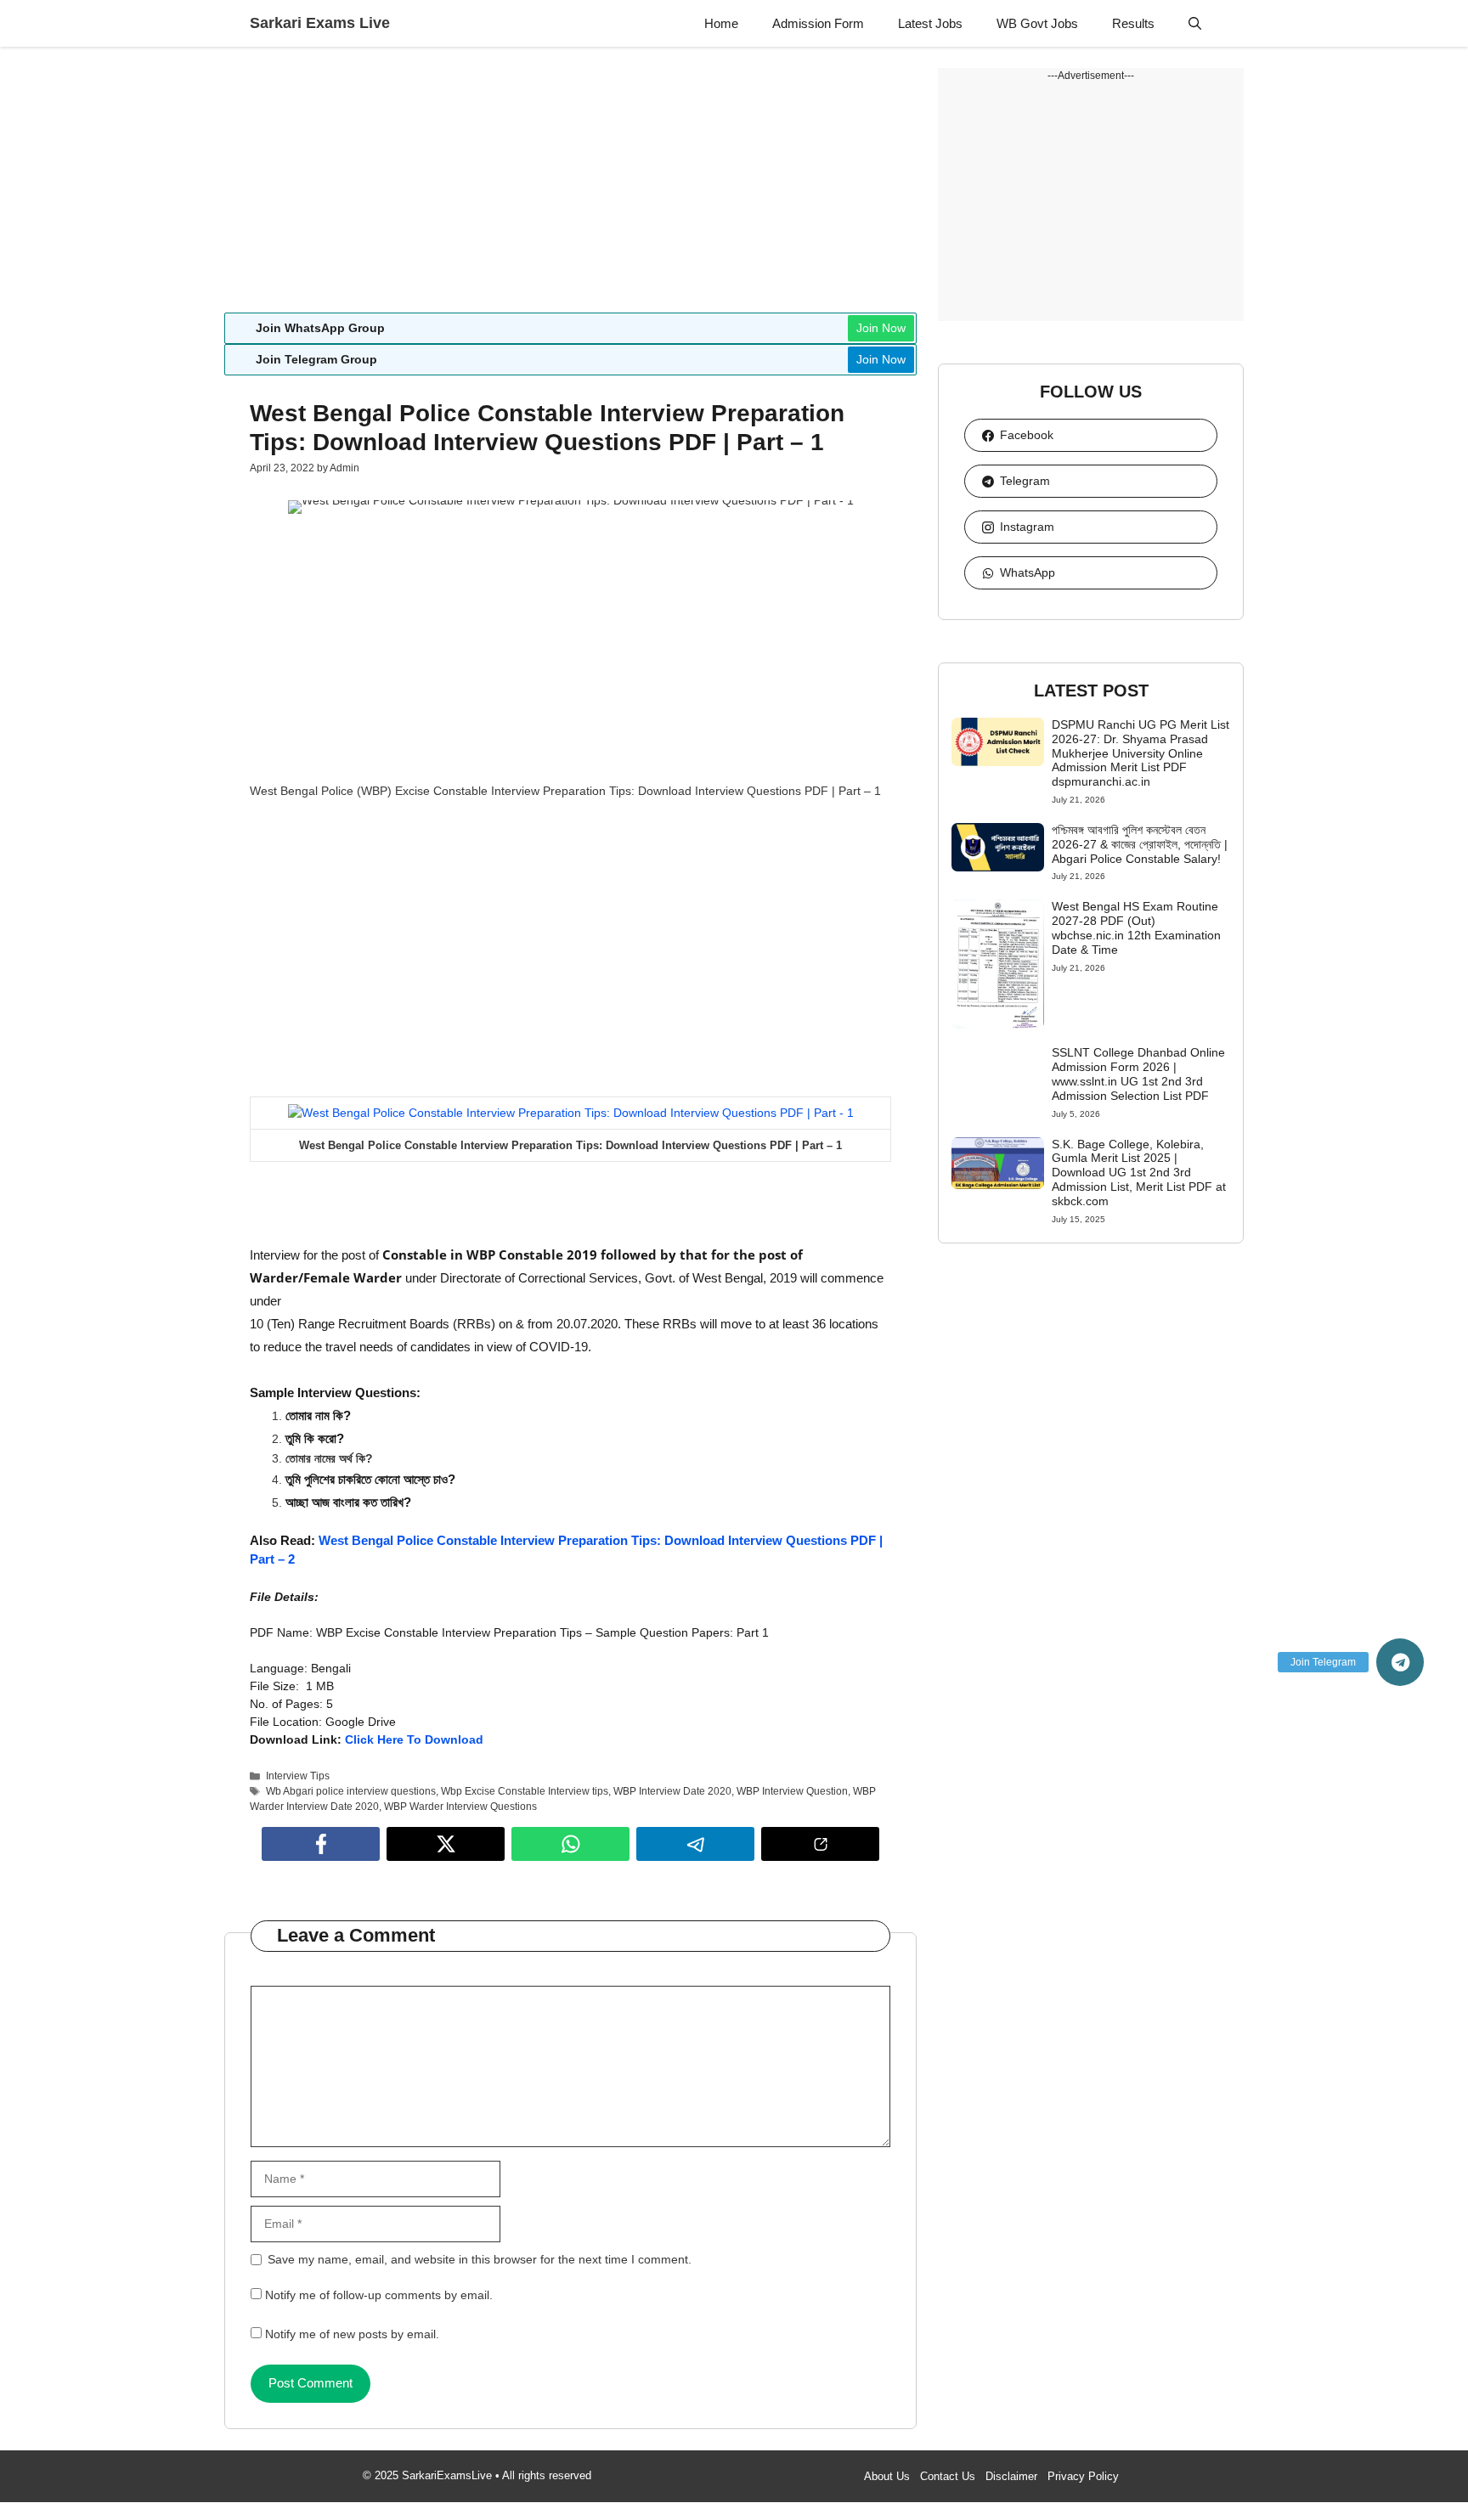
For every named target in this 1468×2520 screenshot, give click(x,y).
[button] (1195, 23)
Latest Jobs (930, 23)
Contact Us (948, 2476)
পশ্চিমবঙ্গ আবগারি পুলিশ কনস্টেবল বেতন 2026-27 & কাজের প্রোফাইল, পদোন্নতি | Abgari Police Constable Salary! (1140, 844)
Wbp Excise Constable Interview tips (525, 1791)
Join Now (881, 328)
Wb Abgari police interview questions (351, 1791)
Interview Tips (298, 1776)
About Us (887, 2476)
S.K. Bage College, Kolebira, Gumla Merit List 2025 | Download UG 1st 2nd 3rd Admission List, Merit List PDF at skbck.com (1139, 1173)
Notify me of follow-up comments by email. (379, 2295)
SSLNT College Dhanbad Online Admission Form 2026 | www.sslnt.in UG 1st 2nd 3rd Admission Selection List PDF (1138, 1074)
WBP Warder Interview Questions (460, 1807)
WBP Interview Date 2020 (672, 1791)
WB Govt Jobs (1037, 23)
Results (1133, 23)
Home (721, 23)
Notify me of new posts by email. (352, 2334)
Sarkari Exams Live (320, 23)
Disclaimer (1011, 2476)
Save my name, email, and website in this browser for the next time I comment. (480, 2259)
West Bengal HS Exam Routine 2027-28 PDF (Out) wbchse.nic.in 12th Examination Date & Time (1136, 927)
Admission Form (818, 23)
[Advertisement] (570, 187)
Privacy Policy (1083, 2476)
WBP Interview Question (792, 1791)
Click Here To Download (414, 1739)
